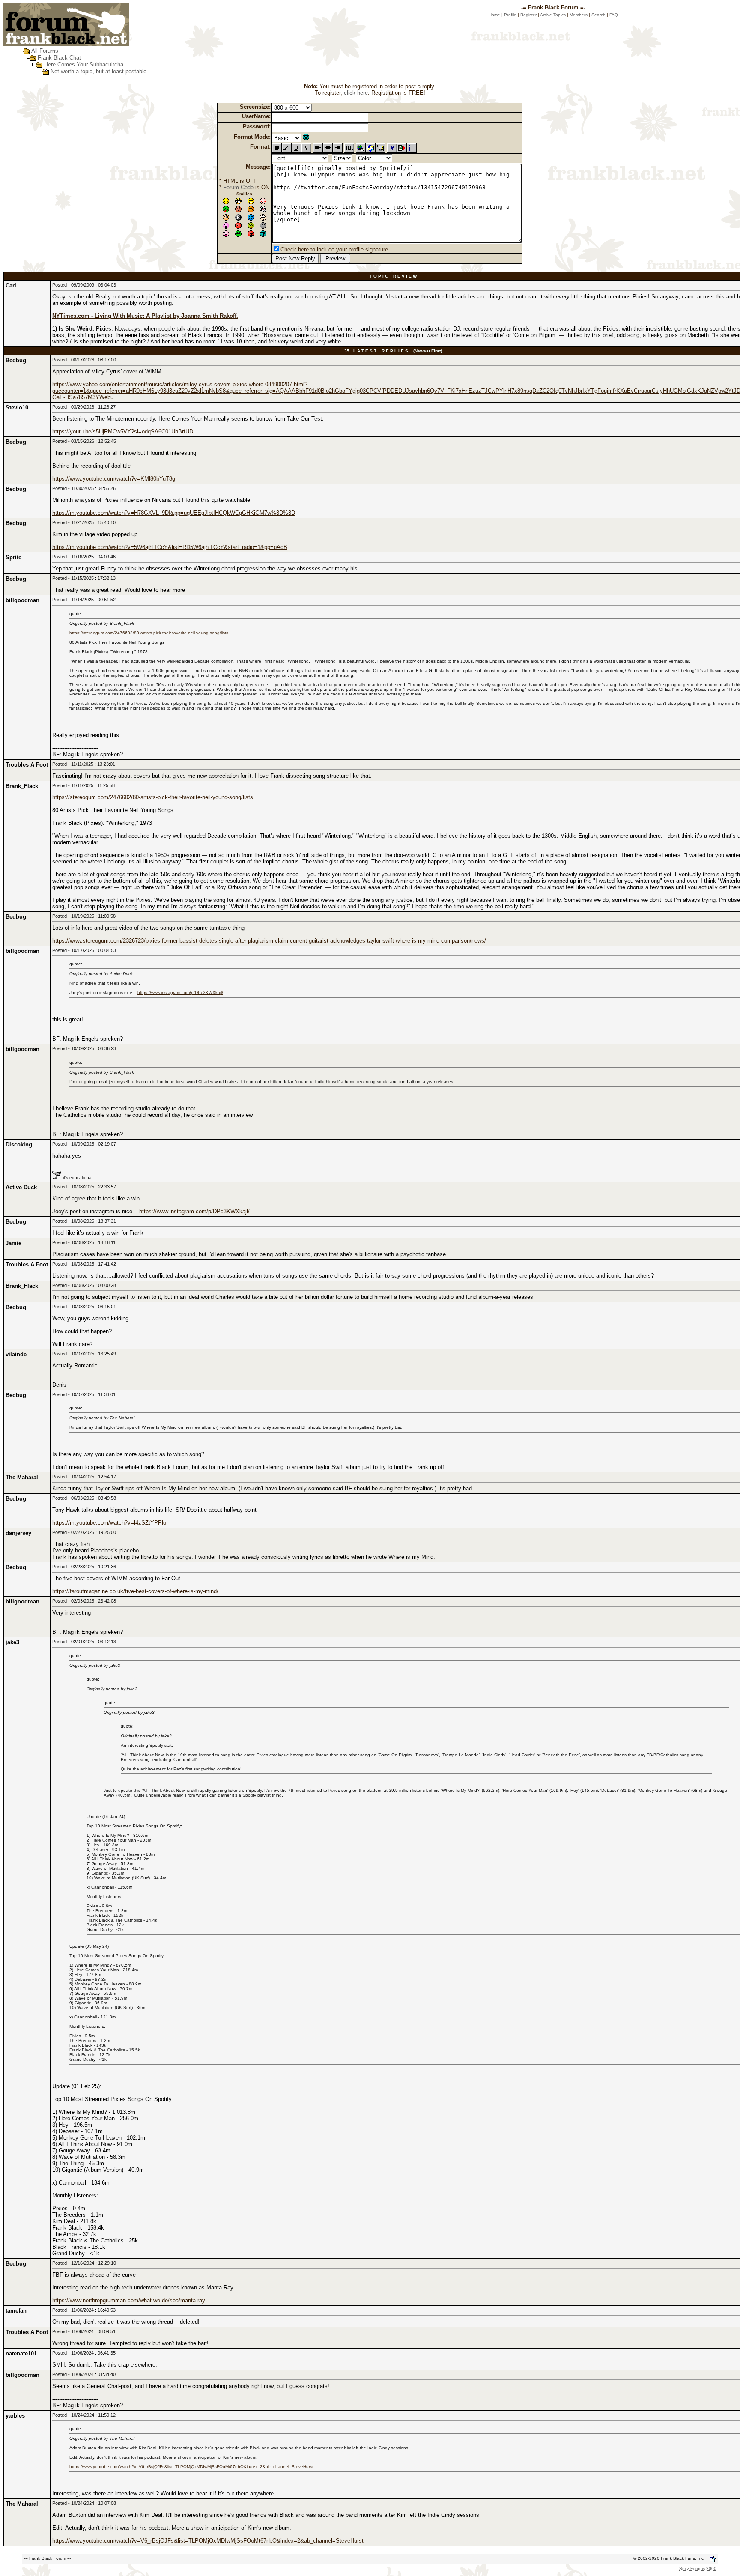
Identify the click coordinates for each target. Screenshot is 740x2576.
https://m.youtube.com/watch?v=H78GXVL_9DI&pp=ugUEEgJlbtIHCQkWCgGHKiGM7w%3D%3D (174, 513)
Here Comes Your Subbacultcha (84, 64)
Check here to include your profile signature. (335, 249)
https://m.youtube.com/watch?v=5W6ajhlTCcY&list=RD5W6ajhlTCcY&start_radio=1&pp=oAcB (170, 547)
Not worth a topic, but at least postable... (101, 71)
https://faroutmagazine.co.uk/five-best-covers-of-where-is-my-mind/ (135, 1591)
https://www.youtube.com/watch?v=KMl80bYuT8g (114, 479)
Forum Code (238, 187)
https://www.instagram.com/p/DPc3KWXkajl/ (180, 992)
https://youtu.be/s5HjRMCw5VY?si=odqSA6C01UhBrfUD (123, 431)
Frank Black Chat (59, 58)
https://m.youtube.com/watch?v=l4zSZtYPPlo (109, 1523)
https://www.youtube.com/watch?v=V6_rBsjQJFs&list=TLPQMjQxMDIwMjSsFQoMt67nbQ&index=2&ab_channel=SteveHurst (191, 2467)
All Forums (45, 51)
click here (356, 93)
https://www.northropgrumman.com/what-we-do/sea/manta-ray (129, 2300)
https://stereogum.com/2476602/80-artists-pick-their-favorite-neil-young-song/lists (149, 633)
